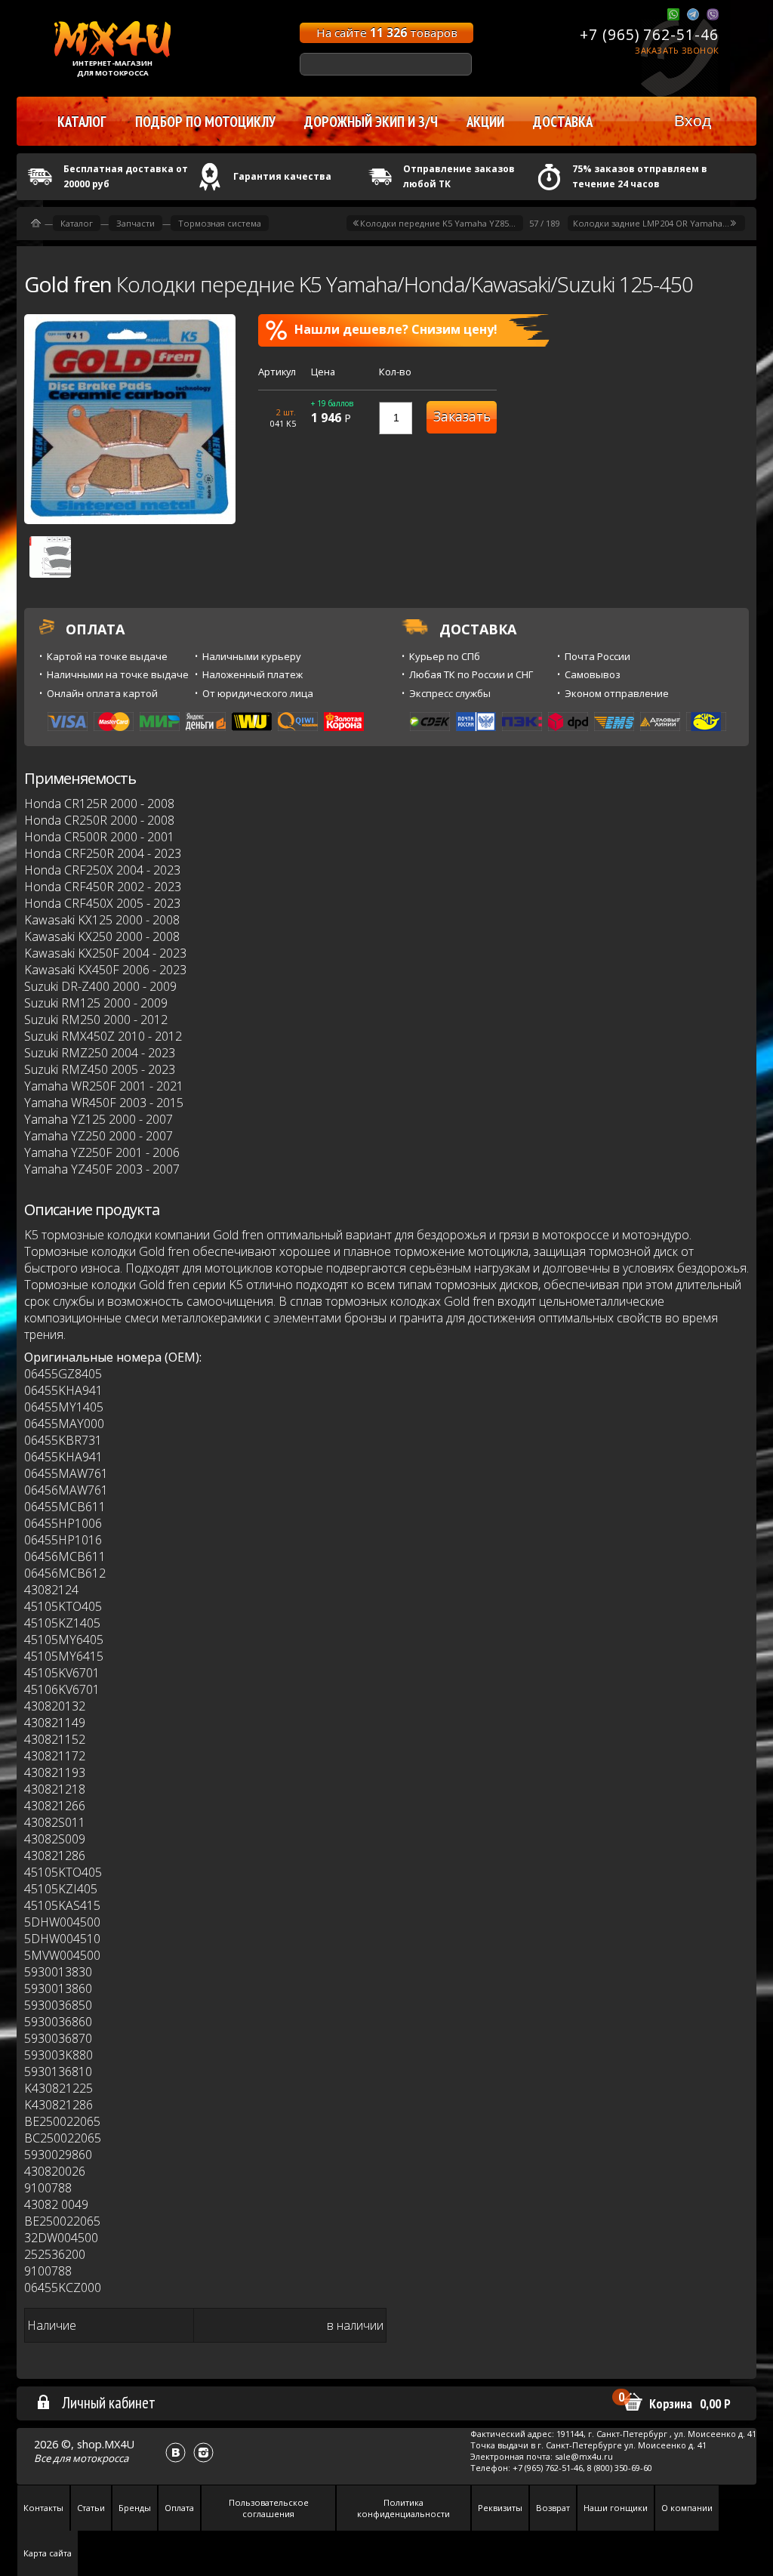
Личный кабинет (109, 2402)
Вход (693, 120)
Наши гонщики (616, 2508)
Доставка (563, 122)
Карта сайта (48, 2553)
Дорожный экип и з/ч (371, 122)
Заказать (462, 416)
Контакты (43, 2508)
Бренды (135, 2508)
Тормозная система (220, 223)
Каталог (77, 223)
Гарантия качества (282, 176)
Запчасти (136, 223)
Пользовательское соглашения (269, 2508)
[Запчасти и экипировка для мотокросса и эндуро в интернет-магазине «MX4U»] (36, 223)
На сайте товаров (387, 32)
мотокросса (100, 2458)
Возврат (553, 2508)
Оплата (179, 2508)
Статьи (91, 2508)
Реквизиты (500, 2508)
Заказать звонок (677, 50)
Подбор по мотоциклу (205, 122)
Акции (485, 122)
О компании (687, 2508)
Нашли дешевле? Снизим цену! (396, 329)
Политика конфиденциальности (403, 2508)
